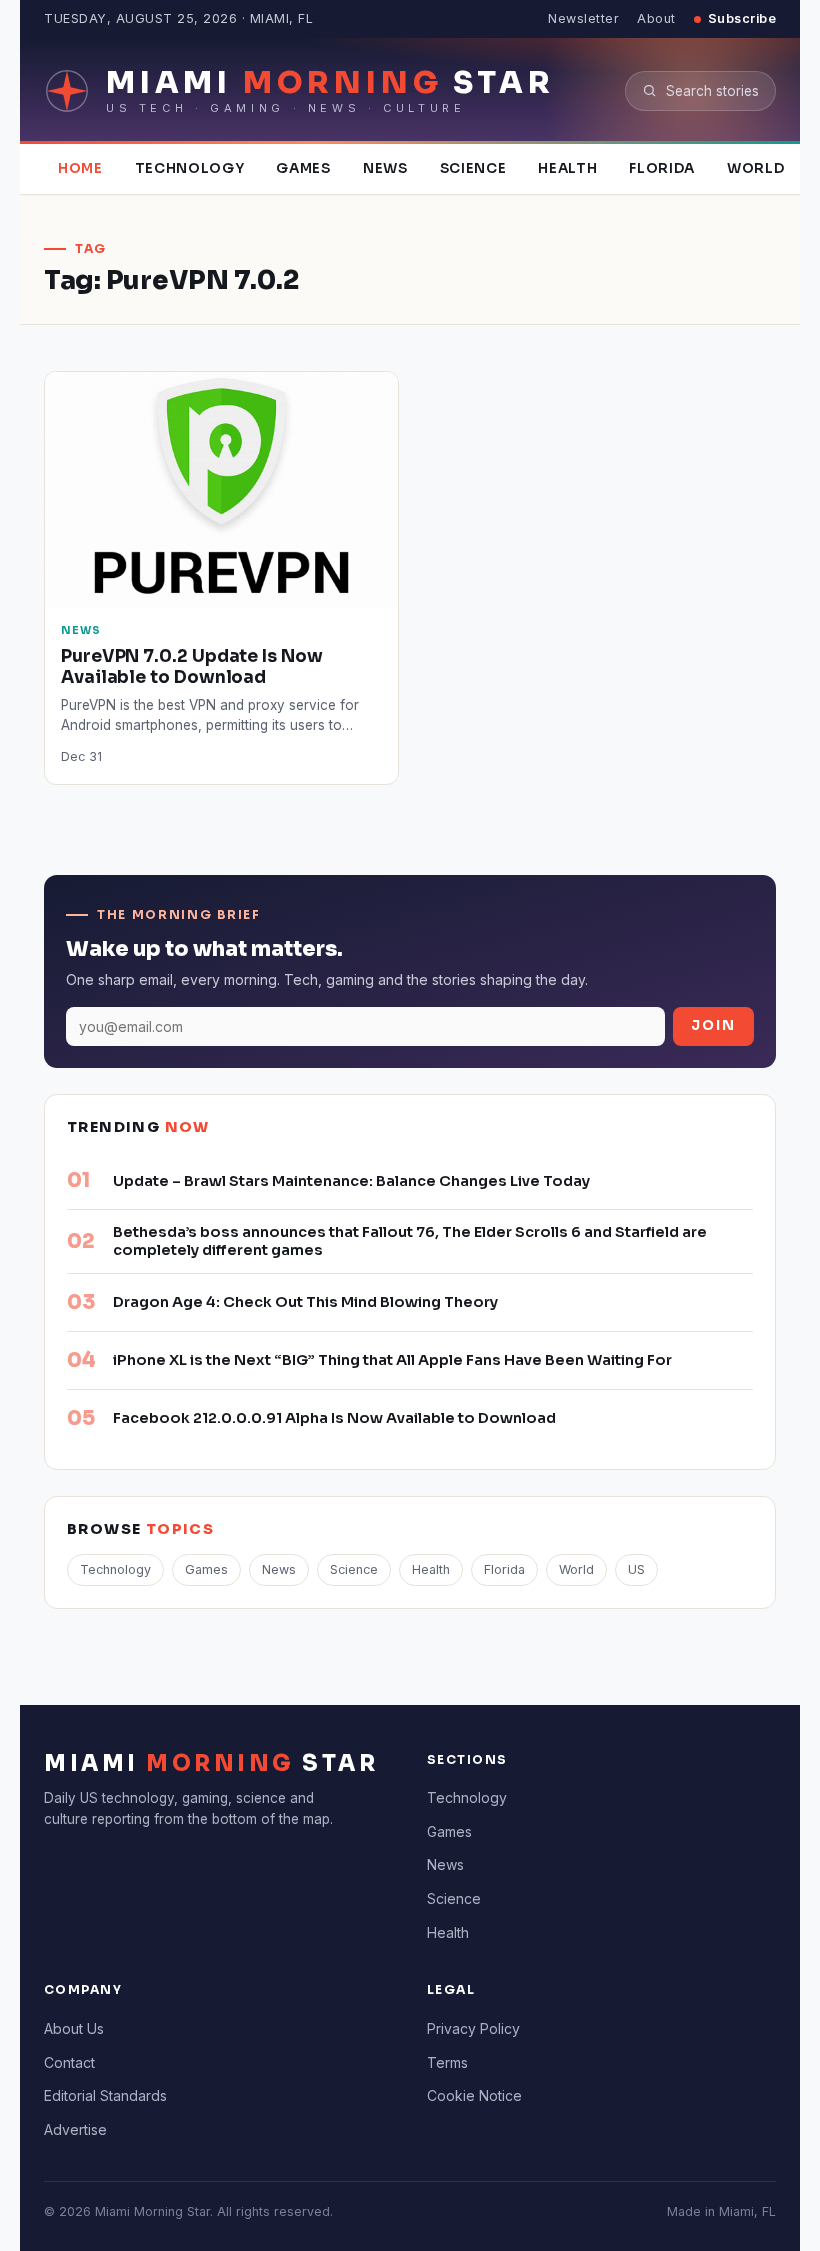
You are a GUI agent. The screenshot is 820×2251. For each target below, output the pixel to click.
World (755, 168)
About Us (74, 2028)
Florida (662, 168)
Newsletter (583, 18)
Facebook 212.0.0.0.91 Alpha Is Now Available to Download (334, 1418)
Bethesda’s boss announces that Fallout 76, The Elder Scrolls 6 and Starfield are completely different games (410, 1241)
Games (303, 168)
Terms (447, 2062)
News (385, 168)
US (636, 1569)
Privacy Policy (473, 2028)
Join (713, 1025)
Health (567, 168)
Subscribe (742, 18)
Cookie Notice (474, 2095)
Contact (69, 2062)
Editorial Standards (105, 2095)
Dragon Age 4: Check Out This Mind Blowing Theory (305, 1302)
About (656, 18)
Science (473, 168)
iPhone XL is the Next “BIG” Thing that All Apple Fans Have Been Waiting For (392, 1360)
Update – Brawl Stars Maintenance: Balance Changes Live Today (351, 1181)
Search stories (712, 91)
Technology (190, 168)
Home (80, 168)
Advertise (75, 2129)
